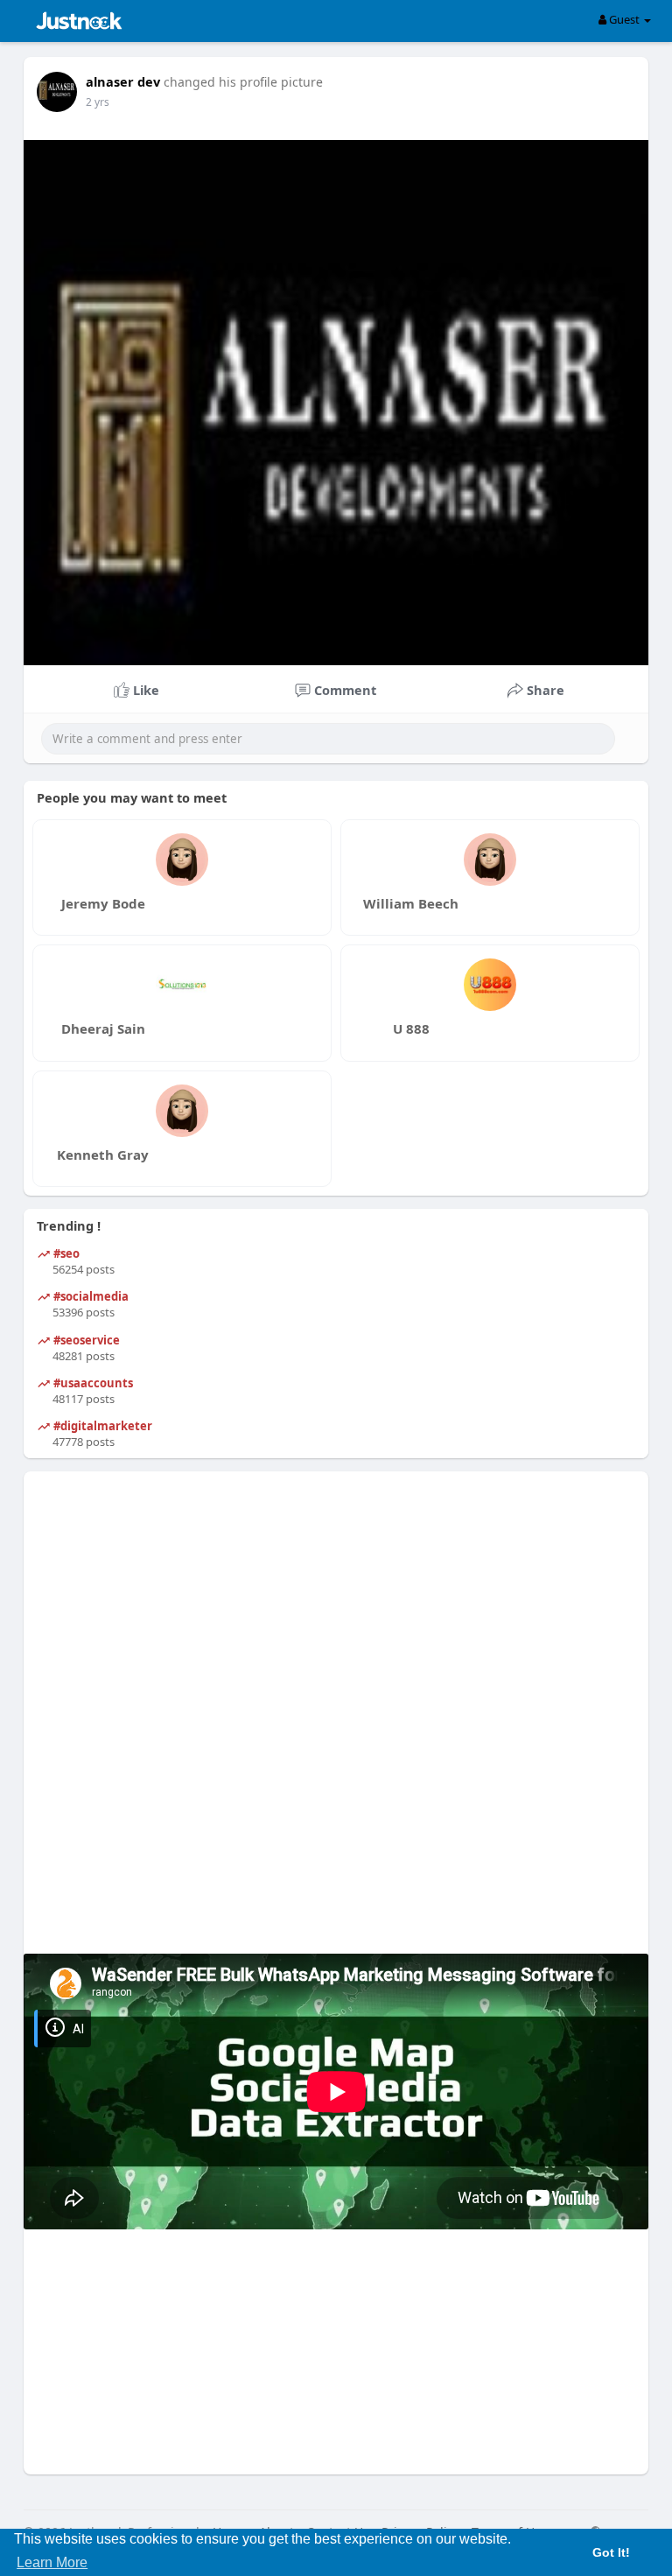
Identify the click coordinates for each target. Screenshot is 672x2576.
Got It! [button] (611, 2552)
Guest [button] (624, 19)
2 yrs (98, 102)
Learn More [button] (52, 2562)
